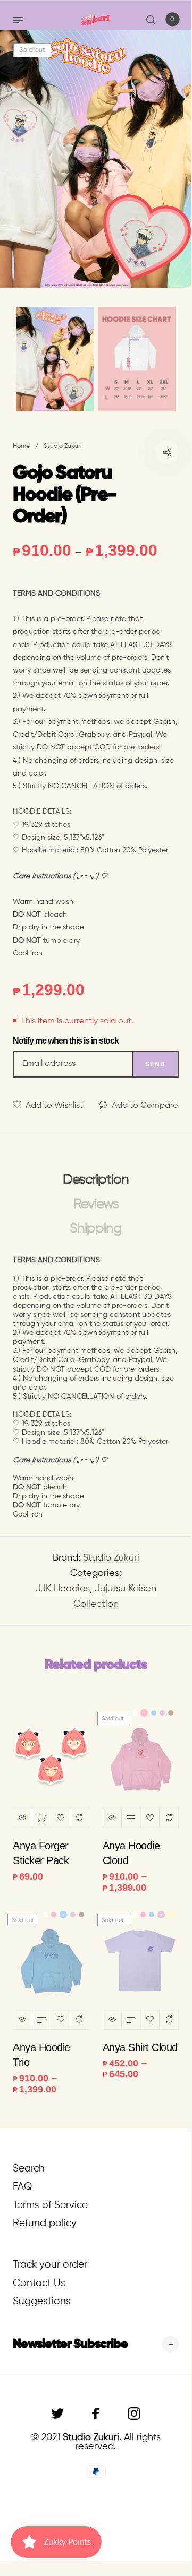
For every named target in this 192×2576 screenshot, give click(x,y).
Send (155, 1064)
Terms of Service (50, 2205)
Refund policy (45, 2223)
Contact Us (39, 2283)
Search (29, 2169)
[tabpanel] (96, 159)
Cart (172, 20)
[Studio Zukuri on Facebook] (96, 2414)
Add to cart (42, 1817)
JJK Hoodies (63, 1589)
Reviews (96, 1204)
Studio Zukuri (111, 1558)
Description (96, 1180)
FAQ (22, 2187)
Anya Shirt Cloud (140, 2047)
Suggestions (42, 2301)
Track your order (50, 2265)
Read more (131, 1817)
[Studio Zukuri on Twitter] (57, 2414)
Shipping (96, 1229)
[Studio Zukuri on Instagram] (134, 2414)
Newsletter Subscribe (70, 2344)
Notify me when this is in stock (66, 1041)
